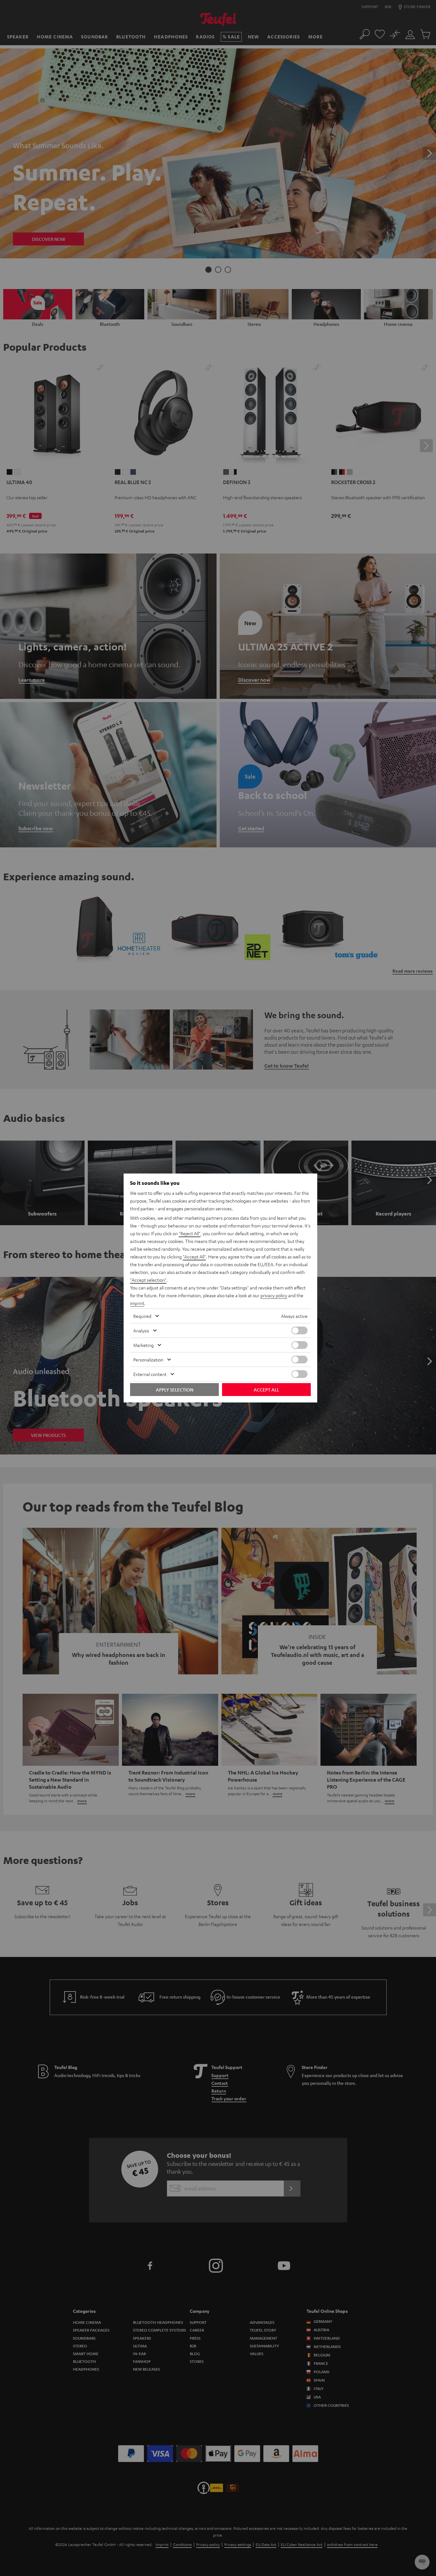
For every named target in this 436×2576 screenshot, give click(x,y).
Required (142, 1316)
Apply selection (175, 1390)
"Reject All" (190, 1233)
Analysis (141, 1330)
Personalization (148, 1360)
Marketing (143, 1345)
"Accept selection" (148, 1280)
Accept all (266, 1390)
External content (150, 1374)
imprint (137, 1303)
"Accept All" (194, 1257)
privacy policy (274, 1295)
